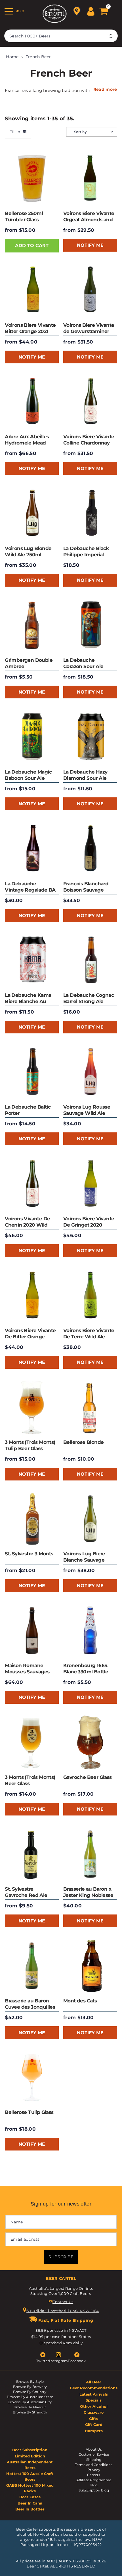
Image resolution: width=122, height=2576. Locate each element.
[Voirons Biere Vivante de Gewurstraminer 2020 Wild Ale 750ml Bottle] (90, 290)
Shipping (94, 2460)
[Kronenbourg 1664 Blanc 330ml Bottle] (90, 1631)
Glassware (94, 2412)
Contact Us (63, 2302)
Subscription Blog (94, 2490)
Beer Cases (30, 2497)
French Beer (38, 57)
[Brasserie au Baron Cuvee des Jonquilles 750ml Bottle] (32, 1966)
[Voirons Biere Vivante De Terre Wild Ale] (90, 1296)
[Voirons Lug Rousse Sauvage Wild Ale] (90, 1072)
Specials (94, 2400)
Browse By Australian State (30, 2397)
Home (12, 57)
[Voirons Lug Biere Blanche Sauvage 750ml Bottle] (90, 1519)
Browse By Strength (30, 2412)
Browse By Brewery (30, 2387)
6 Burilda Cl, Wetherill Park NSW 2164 (63, 2311)
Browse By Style (30, 2382)
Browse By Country (30, 2392)
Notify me (90, 245)
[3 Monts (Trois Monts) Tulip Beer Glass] (32, 1407)
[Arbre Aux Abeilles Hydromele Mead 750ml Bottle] (32, 402)
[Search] (111, 36)
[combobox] (61, 36)
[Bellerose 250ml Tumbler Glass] (32, 178)
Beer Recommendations (94, 2388)
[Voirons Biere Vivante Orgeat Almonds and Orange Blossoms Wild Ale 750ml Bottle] (90, 178)
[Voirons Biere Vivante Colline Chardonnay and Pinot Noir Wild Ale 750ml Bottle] (90, 402)
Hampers (94, 2431)
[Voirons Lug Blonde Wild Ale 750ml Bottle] (32, 513)
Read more (105, 89)
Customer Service (94, 2454)
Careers (94, 2475)
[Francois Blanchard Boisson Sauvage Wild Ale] (90, 849)
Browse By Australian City (30, 2402)
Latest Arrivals (94, 2394)
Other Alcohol (94, 2406)
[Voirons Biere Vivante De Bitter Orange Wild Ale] (32, 1296)
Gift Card (94, 2425)
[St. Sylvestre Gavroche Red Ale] (32, 1854)
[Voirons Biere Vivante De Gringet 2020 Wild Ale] (90, 1184)
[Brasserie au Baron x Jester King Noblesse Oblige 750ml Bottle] (90, 1854)
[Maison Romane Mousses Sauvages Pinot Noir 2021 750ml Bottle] (32, 1631)
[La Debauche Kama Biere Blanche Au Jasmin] (32, 961)
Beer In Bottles (30, 2509)
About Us (94, 2449)
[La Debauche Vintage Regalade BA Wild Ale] (32, 849)
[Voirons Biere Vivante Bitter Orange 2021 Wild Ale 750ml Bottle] (32, 290)
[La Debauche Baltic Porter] (32, 1072)
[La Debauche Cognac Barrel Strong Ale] (90, 961)
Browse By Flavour (30, 2407)
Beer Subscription (30, 2450)
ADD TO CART (32, 246)
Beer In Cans (30, 2503)
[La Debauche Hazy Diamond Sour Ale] (90, 737)
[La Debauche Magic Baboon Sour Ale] (32, 737)
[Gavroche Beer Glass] (90, 1742)
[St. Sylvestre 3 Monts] (32, 1519)
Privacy (94, 2470)
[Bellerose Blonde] (90, 1407)
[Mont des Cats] (90, 1966)
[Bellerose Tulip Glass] (32, 2078)
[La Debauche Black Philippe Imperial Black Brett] (90, 513)
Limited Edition (30, 2456)
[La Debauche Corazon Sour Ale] (90, 625)
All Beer (94, 2382)
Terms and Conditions (94, 2465)
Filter (15, 132)
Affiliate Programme (94, 2480)
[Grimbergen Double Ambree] (32, 625)
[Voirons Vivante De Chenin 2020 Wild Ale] (32, 1184)
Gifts (94, 2419)
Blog (94, 2485)
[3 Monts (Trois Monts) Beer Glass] (32, 1742)
